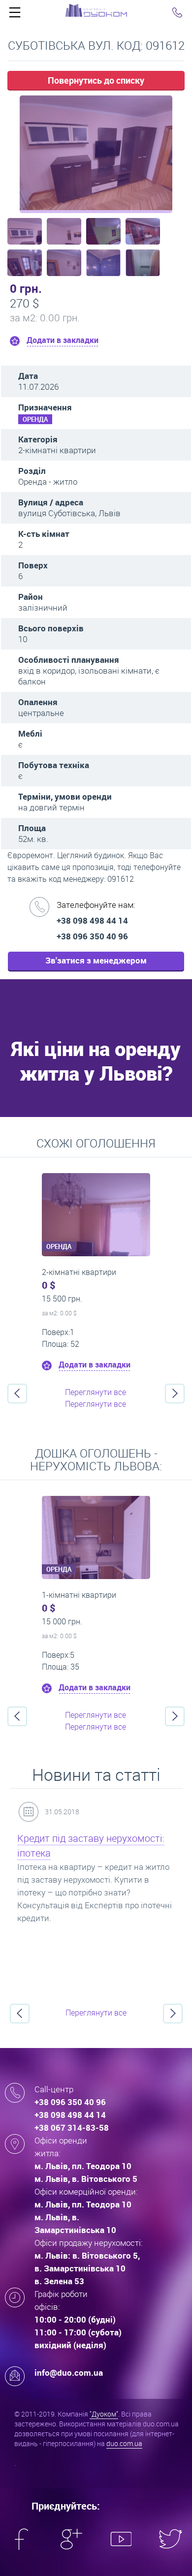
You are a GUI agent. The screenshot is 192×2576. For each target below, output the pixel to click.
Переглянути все (96, 1392)
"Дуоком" (104, 2414)
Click (15, 15)
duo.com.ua (124, 2443)
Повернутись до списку (96, 80)
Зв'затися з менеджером (96, 960)
